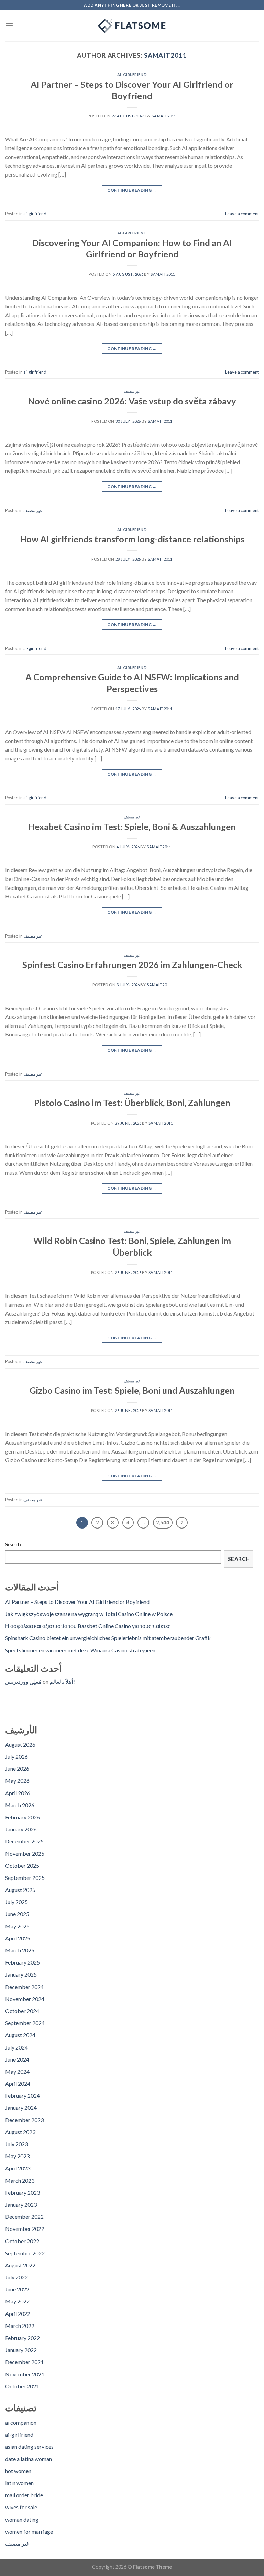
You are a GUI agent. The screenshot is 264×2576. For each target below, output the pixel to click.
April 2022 (18, 2314)
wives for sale (21, 2507)
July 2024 (16, 2047)
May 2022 (17, 2301)
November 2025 (25, 1854)
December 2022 (24, 2217)
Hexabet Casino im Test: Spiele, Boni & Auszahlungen (132, 827)
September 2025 (25, 1878)
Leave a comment (242, 214)
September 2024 (25, 2023)
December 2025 (24, 1841)
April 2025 (18, 1938)
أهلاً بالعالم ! (63, 1681)
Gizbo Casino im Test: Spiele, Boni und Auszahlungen (132, 1390)
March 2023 (20, 2180)
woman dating (22, 2519)
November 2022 (25, 2229)
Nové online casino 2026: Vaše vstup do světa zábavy (132, 401)
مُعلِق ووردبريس (23, 1681)
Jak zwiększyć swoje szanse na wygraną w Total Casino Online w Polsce (89, 1614)
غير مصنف (132, 391)
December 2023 (24, 2120)
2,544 (163, 1522)
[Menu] (9, 26)
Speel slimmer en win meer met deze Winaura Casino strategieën (80, 1650)
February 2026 (23, 1817)
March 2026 (20, 1805)
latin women (19, 2483)
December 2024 (24, 1987)
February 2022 (23, 2338)
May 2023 (17, 2156)
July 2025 (16, 1902)
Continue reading (132, 190)
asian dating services (29, 2446)
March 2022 (20, 2326)
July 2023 (16, 2144)
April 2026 (18, 1793)
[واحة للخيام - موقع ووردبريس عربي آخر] (132, 26)
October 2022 (22, 2241)
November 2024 (25, 1999)
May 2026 (17, 1781)
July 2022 (16, 2277)
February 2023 (23, 2192)
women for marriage (29, 2531)
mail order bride (24, 2495)
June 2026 (17, 1769)
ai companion (21, 2422)
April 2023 (18, 2168)
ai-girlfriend (132, 74)
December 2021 (24, 2362)
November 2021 (25, 2374)
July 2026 (16, 1757)
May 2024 (17, 2071)
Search (13, 1545)
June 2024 (17, 2059)
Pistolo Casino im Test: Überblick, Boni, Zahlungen (132, 1103)
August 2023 (20, 2132)
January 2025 (21, 1974)
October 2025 (22, 1866)
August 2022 (20, 2265)
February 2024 (23, 2095)
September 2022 (25, 2253)
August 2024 (20, 2035)
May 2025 (17, 1926)
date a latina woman (29, 2459)
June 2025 (17, 1914)
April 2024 (18, 2083)
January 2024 (21, 2107)
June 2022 (17, 2289)
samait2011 (166, 55)
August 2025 (20, 1890)
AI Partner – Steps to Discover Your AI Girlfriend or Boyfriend (77, 1602)
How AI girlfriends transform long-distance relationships (132, 539)
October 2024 (22, 2011)
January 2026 (21, 1829)
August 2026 (20, 1744)
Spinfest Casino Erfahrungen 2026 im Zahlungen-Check (132, 965)
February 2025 (23, 1962)
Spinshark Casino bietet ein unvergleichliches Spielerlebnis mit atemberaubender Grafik (108, 1638)
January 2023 (21, 2205)
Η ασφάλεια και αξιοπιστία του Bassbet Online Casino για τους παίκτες (88, 1626)
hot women (18, 2471)
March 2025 (20, 1950)
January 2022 (21, 2350)
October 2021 (22, 2386)
